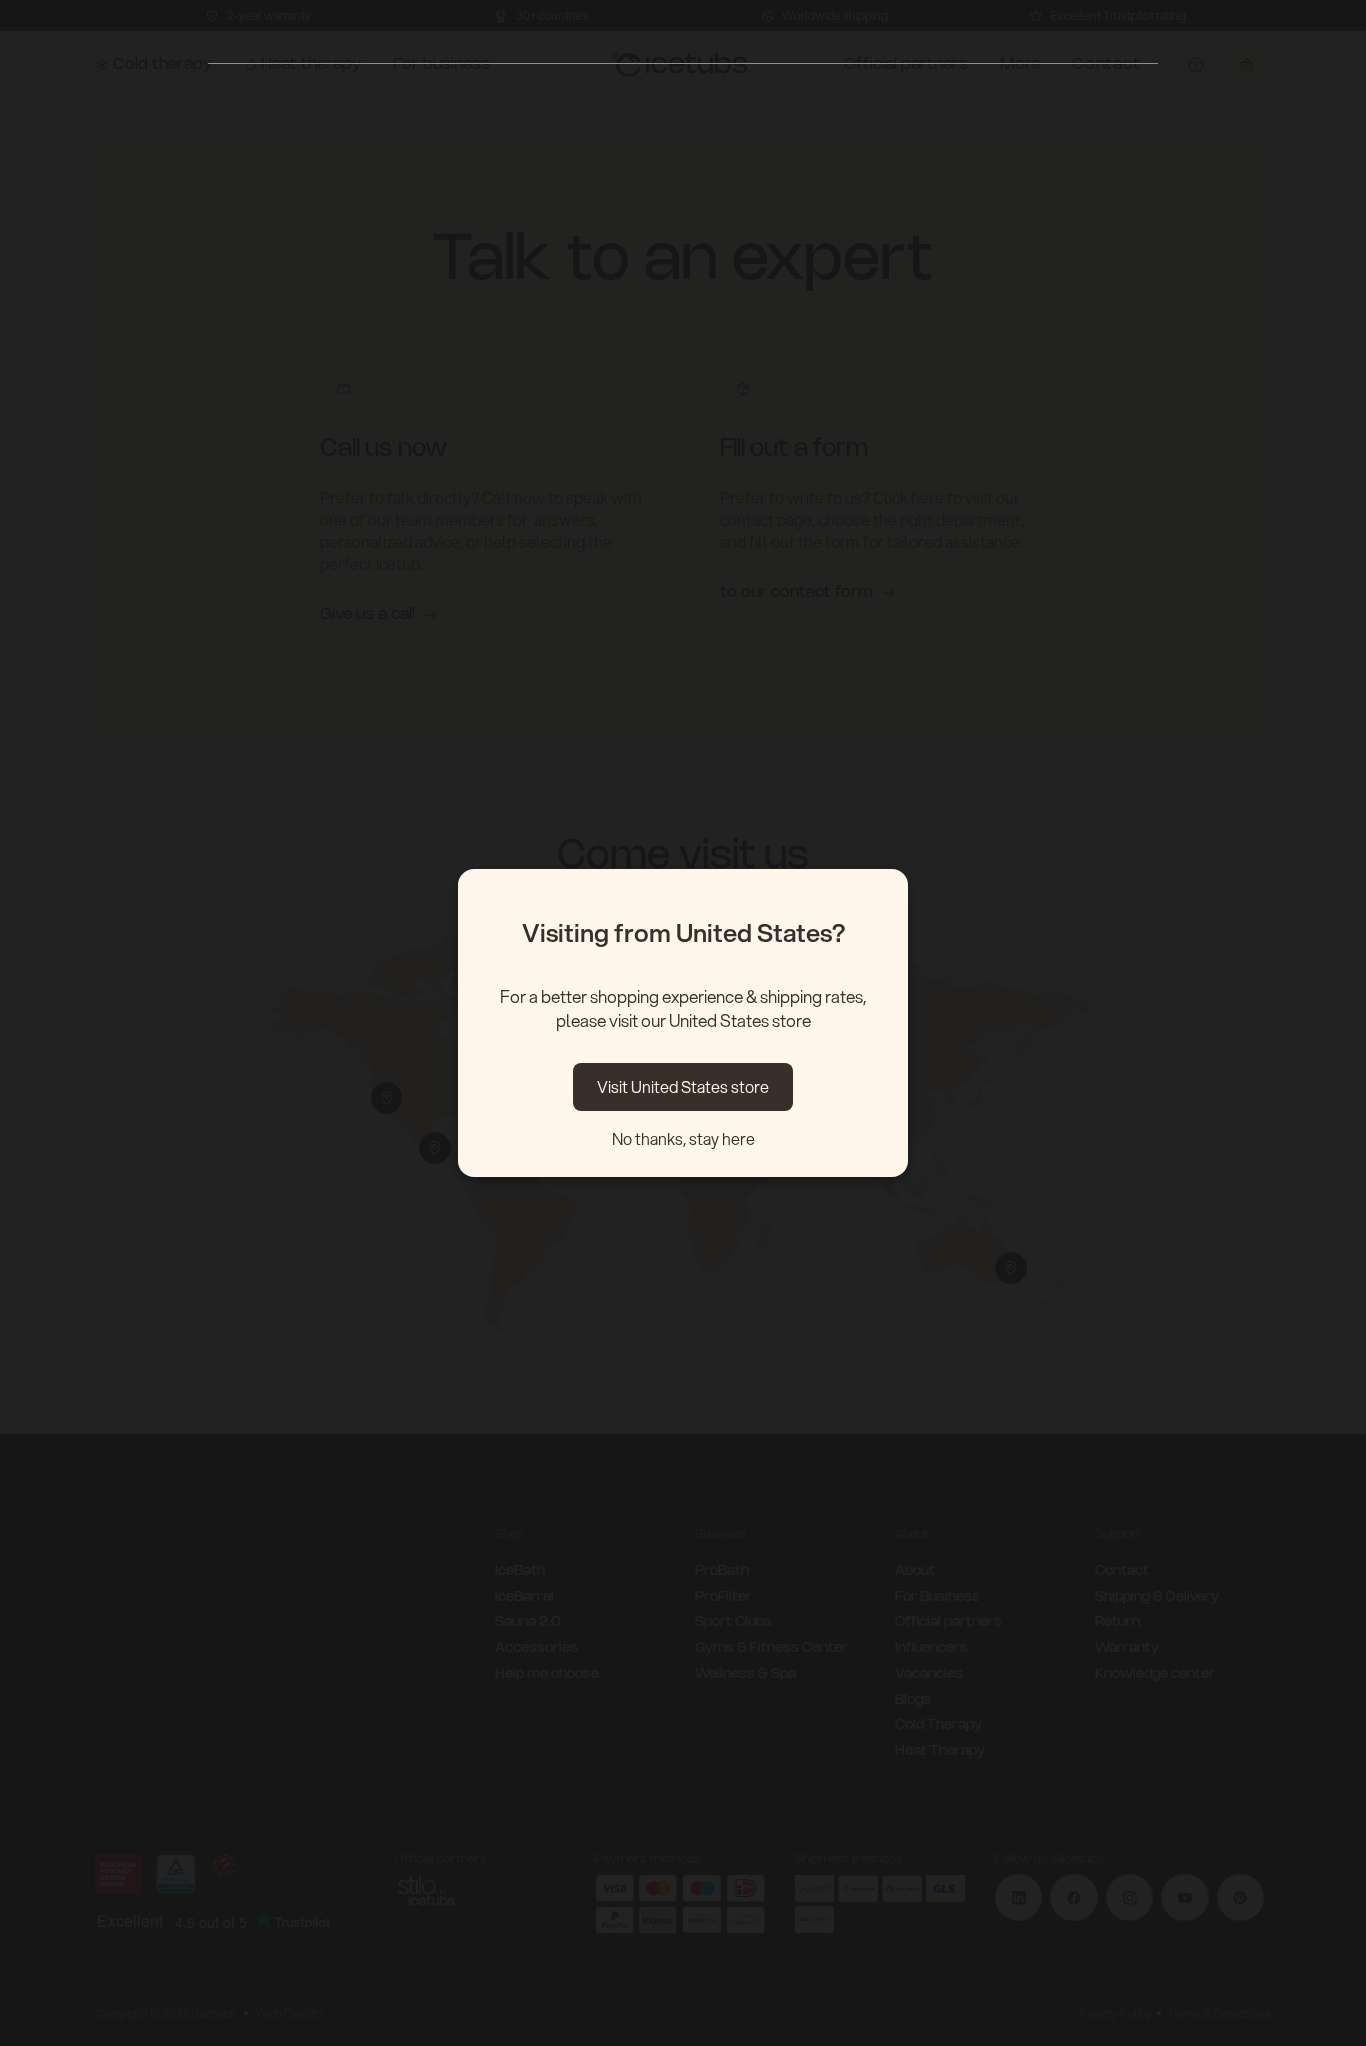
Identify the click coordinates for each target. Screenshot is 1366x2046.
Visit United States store (683, 1086)
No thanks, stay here (683, 1139)
